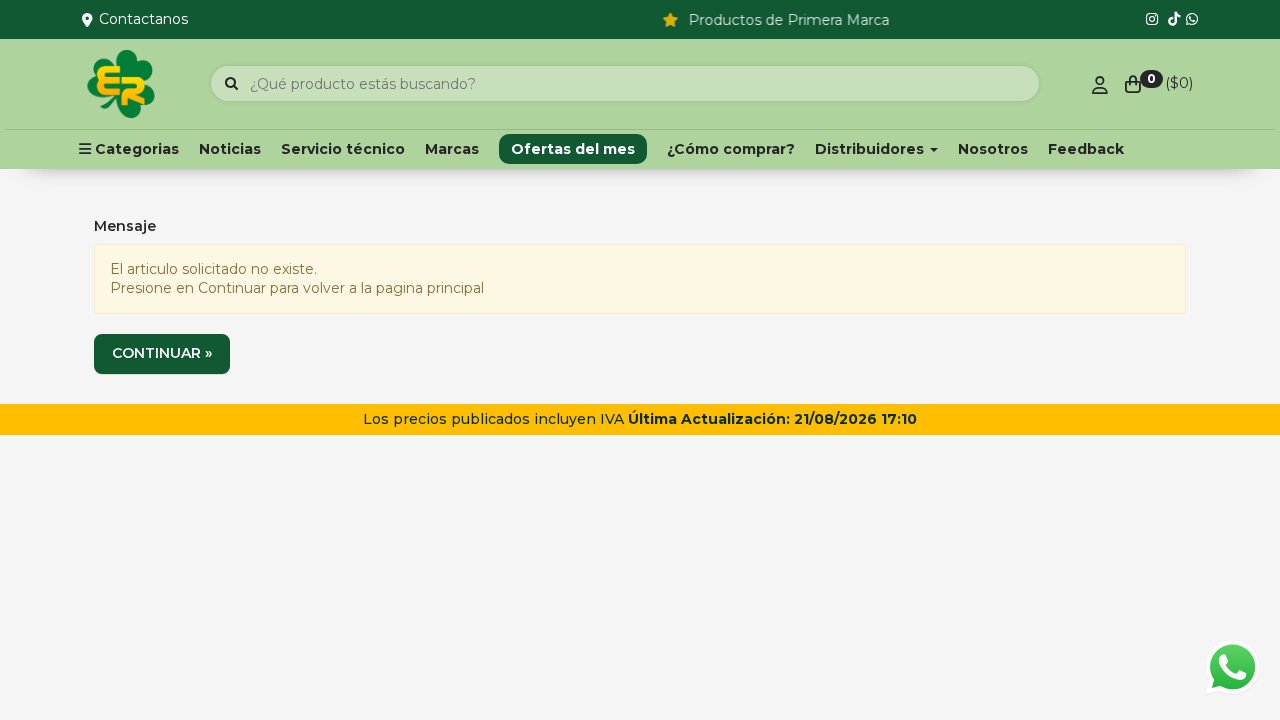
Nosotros (993, 149)
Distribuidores (871, 149)
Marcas (452, 149)
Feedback (1086, 149)
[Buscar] (231, 84)
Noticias (230, 149)
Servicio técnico (343, 149)
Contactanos (143, 19)
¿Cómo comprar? (731, 149)
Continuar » (162, 353)
